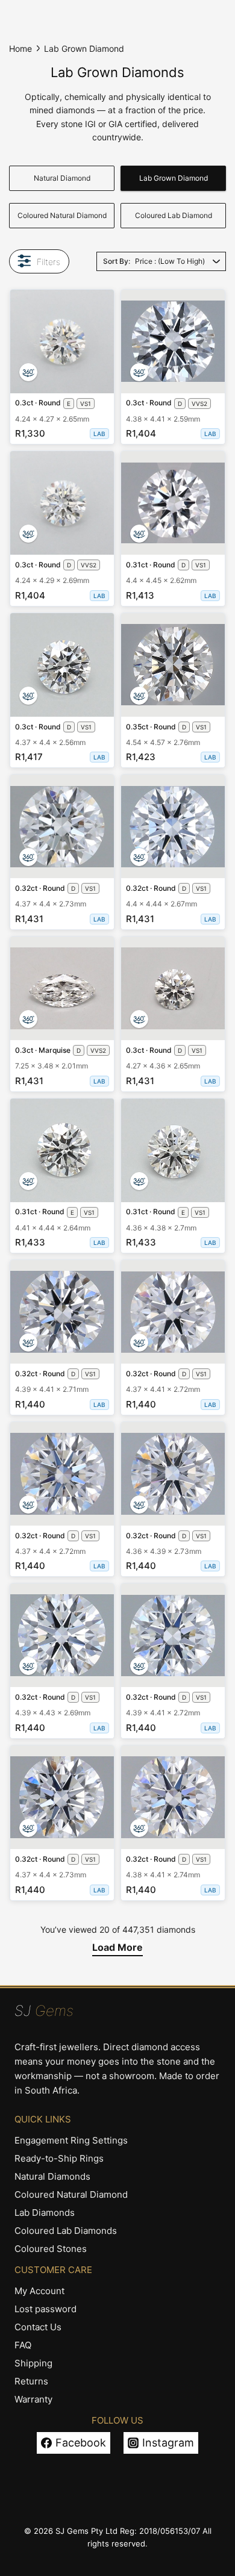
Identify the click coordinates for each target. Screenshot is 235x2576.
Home (20, 48)
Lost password (45, 2309)
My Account (39, 2291)
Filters (49, 262)
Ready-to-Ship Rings (59, 2158)
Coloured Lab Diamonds (66, 2231)
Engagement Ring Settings (71, 2140)
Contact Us (38, 2327)
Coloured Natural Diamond (62, 215)
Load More (117, 1947)
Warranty (33, 2399)
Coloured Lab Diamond (174, 215)
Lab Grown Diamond (174, 178)
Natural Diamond (62, 178)
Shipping (33, 2363)
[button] (28, 372)
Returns (31, 2381)
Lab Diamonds (45, 2213)
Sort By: (117, 261)
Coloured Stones (51, 2249)
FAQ (23, 2345)
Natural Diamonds (52, 2176)
